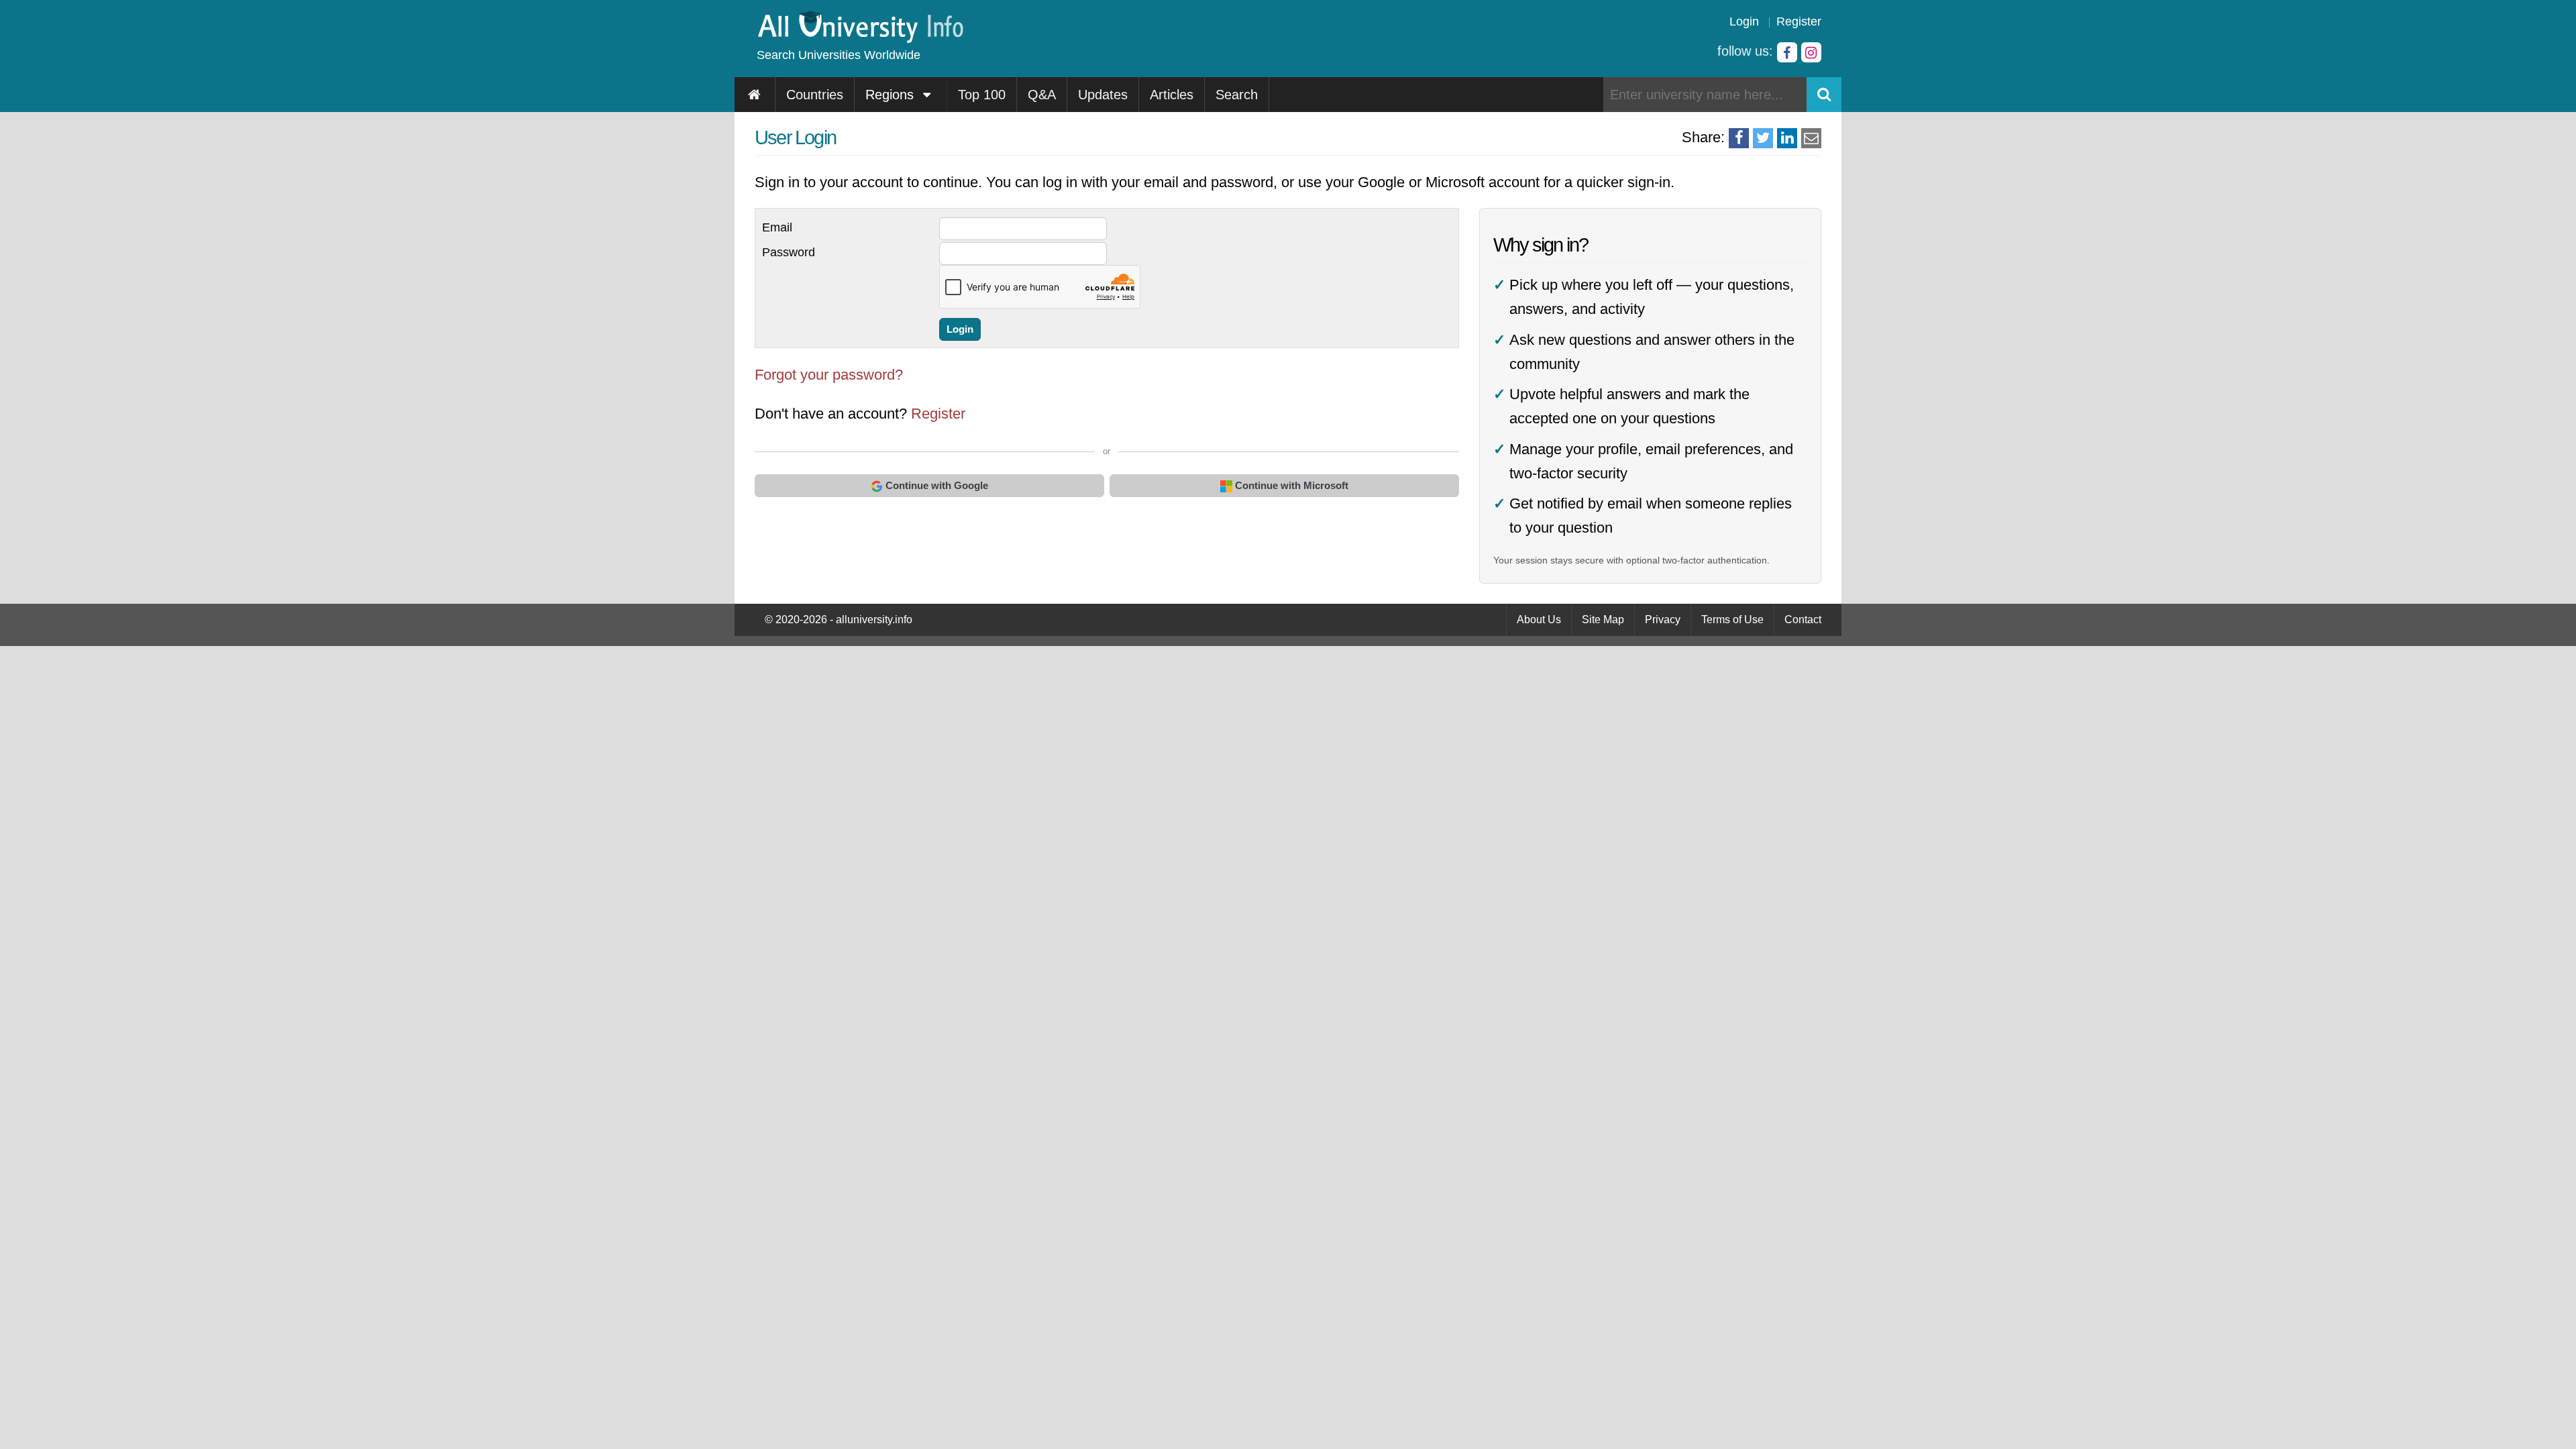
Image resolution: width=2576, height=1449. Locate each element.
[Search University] (1824, 95)
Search (1237, 95)
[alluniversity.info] (860, 39)
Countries (815, 95)
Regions (892, 95)
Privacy (1663, 620)
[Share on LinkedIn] (1787, 138)
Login (1744, 21)
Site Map (1603, 620)
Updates (1103, 95)
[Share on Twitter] (1763, 138)
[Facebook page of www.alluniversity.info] (1787, 52)
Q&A (1042, 95)
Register (1799, 21)
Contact (1803, 620)
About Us (1539, 620)
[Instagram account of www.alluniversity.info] (1811, 52)
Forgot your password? (829, 375)
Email (777, 227)
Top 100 (982, 95)
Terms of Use (1732, 620)
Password (789, 252)
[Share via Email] (1811, 138)
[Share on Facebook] (1739, 138)
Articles (1172, 95)
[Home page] (755, 95)
